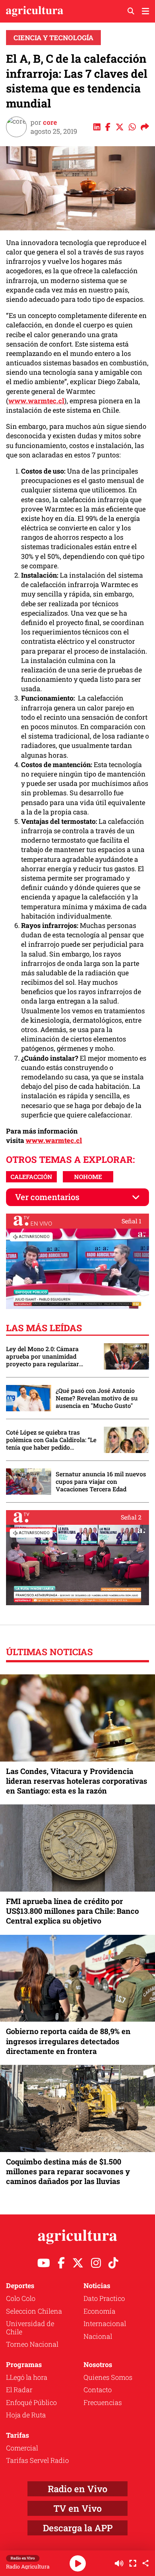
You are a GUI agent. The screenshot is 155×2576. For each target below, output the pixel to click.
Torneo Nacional (32, 2344)
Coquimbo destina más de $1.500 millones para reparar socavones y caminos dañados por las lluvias (68, 2171)
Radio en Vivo (77, 2489)
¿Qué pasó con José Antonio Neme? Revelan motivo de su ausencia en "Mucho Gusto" (97, 1398)
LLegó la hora (27, 2377)
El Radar (19, 2390)
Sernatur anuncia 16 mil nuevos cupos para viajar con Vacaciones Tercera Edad (101, 1482)
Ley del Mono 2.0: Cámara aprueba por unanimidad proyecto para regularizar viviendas (43, 1356)
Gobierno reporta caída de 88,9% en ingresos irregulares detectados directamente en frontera (68, 2041)
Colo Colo (21, 2298)
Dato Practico (104, 2298)
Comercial (22, 2448)
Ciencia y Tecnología (53, 38)
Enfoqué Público (31, 2402)
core (50, 122)
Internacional (105, 2323)
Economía (100, 2311)
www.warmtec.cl (36, 401)
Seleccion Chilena (34, 2311)
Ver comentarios (47, 1197)
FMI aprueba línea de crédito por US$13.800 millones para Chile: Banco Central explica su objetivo (72, 1911)
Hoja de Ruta (26, 2415)
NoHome (88, 1177)
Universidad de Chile (30, 2328)
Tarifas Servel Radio (37, 2460)
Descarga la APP (78, 2528)
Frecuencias (103, 2402)
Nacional (98, 2336)
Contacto (98, 2390)
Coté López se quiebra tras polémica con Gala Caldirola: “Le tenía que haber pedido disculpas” (51, 1440)
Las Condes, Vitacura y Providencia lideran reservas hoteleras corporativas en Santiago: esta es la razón (77, 1781)
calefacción (31, 1177)
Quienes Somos (108, 2377)
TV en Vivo (77, 2508)
